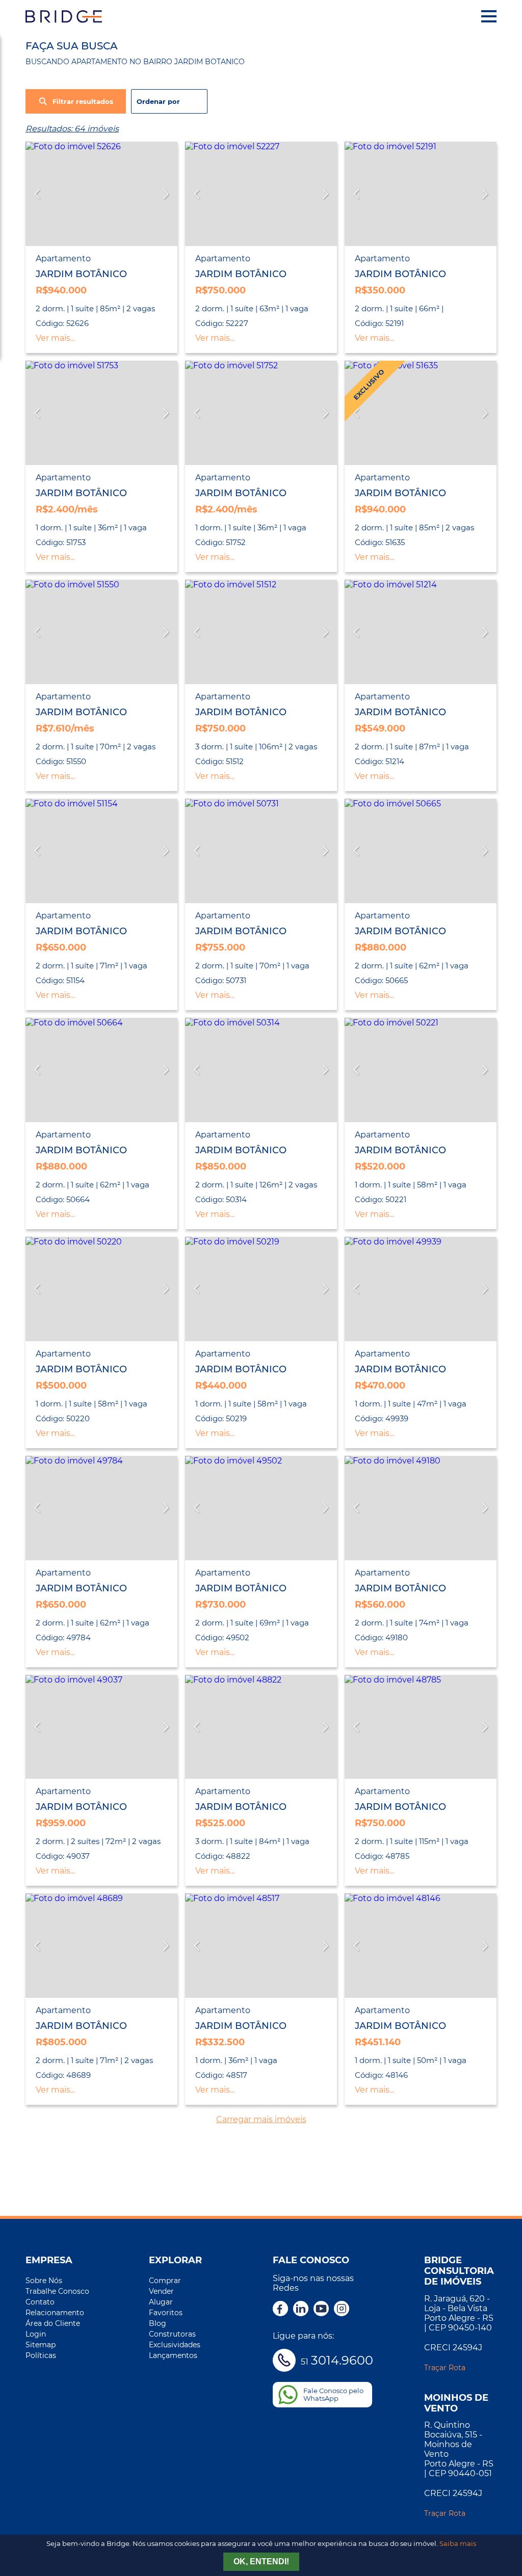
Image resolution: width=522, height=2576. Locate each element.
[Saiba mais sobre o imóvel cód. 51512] (261, 632)
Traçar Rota (445, 2368)
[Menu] (489, 16)
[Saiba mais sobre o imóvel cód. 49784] (101, 1508)
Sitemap (41, 2345)
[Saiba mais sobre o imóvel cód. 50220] (101, 1289)
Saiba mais (458, 2544)
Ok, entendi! (261, 2561)
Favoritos (166, 2313)
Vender (161, 2291)
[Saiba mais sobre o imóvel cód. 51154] (101, 851)
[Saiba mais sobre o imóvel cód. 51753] (101, 413)
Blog (158, 2323)
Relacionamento (55, 2313)
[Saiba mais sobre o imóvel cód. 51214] (421, 632)
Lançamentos (173, 2355)
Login (36, 2334)
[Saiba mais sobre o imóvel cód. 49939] (421, 1289)
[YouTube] (321, 2310)
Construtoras (172, 2334)
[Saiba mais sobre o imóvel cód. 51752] (261, 413)
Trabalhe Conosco (57, 2291)
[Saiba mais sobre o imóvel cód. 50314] (261, 1070)
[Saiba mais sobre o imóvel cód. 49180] (421, 1508)
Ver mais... (55, 338)
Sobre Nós (44, 2281)
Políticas (41, 2355)
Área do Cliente (53, 2323)
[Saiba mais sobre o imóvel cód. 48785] (421, 1727)
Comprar (165, 2281)
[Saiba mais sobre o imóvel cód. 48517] (261, 1946)
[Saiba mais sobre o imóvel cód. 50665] (421, 851)
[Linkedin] (301, 2310)
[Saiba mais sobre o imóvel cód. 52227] (261, 194)
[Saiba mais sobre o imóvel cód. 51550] (101, 632)
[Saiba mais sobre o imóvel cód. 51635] (421, 413)
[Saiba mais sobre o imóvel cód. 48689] (101, 1946)
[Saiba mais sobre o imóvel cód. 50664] (101, 1070)
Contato (40, 2302)
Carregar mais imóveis (261, 2119)
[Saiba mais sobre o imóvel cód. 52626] (101, 194)
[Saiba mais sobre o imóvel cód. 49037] (101, 1727)
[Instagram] (342, 2310)
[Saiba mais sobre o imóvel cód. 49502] (261, 1508)
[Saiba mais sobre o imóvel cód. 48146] (421, 1946)
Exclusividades (175, 2345)
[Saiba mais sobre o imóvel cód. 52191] (421, 194)
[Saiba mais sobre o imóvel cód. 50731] (261, 851)
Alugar (161, 2302)
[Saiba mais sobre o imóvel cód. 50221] (421, 1070)
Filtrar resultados (83, 102)
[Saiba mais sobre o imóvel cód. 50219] (261, 1289)
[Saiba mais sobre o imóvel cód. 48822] (261, 1727)
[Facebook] (280, 2310)
